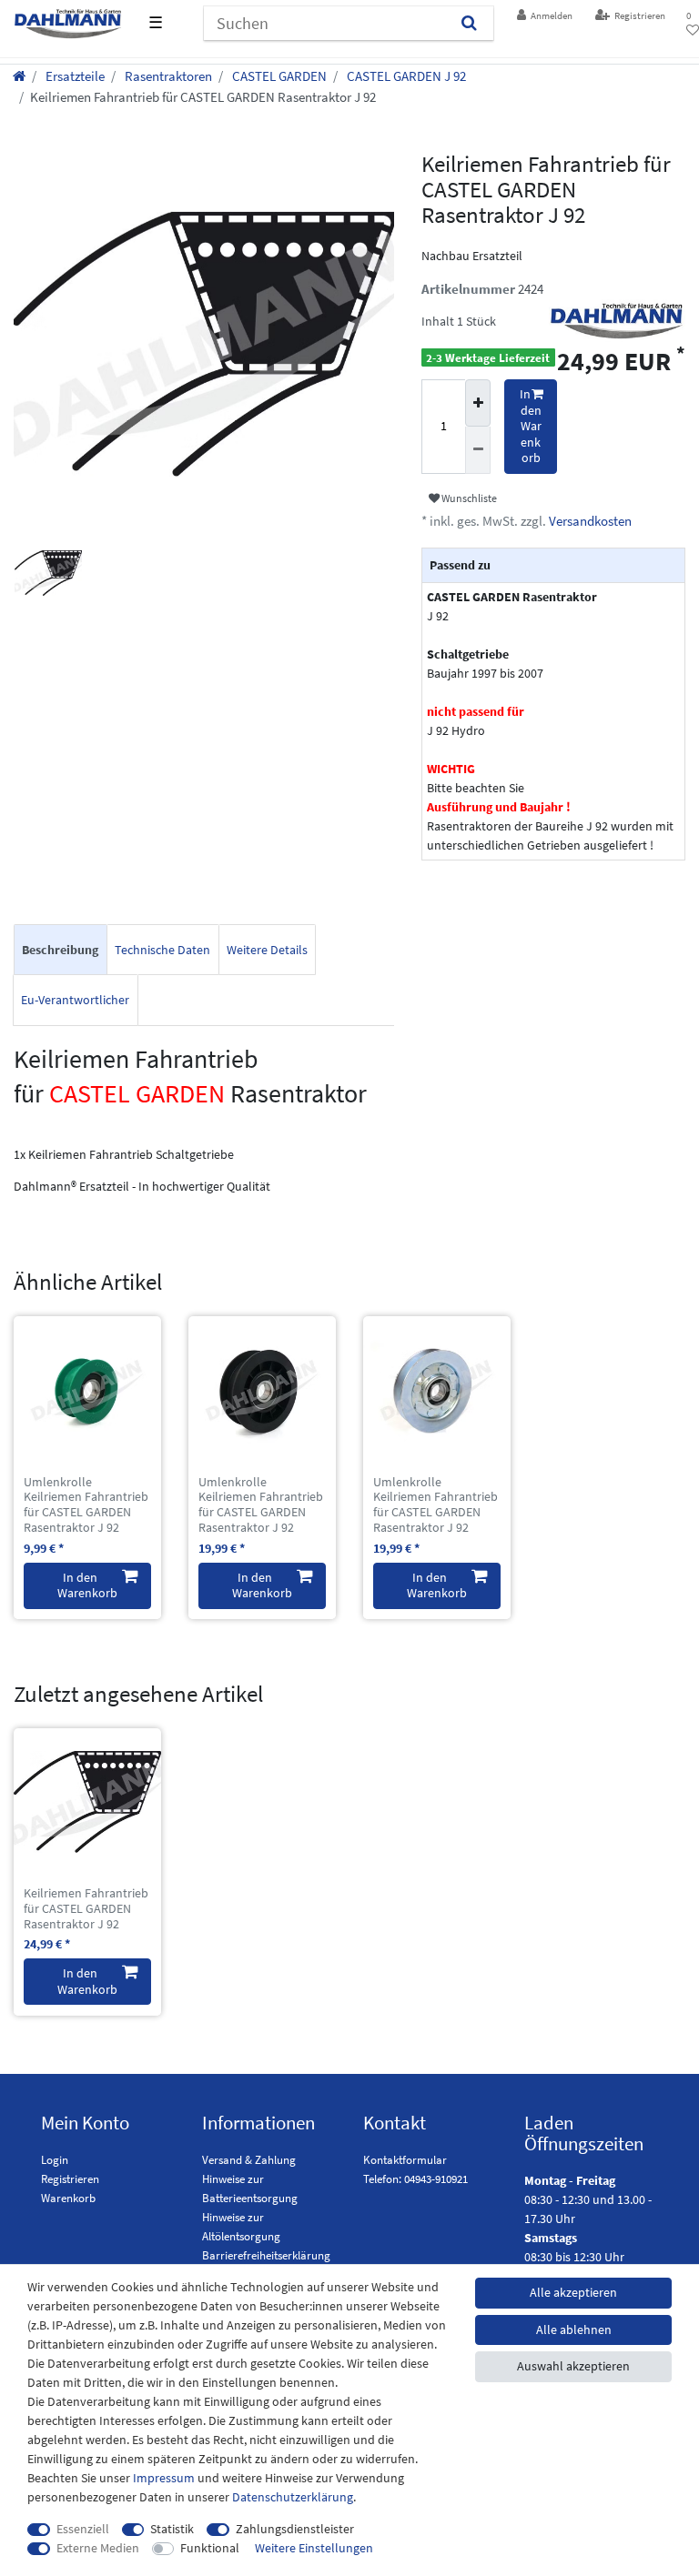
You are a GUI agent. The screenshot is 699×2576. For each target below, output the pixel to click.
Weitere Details (267, 950)
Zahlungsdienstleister (295, 2529)
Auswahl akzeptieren (573, 2366)
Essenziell (83, 2529)
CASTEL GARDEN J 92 (405, 76)
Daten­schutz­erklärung (293, 2497)
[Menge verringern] (478, 450)
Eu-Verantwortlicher (75, 1000)
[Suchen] (469, 23)
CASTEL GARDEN (278, 76)
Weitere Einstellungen (314, 2548)
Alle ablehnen (574, 2329)
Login (55, 2160)
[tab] (61, 950)
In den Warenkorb (531, 426)
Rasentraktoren (167, 76)
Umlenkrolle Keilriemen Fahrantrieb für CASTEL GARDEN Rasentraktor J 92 (86, 1505)
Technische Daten (162, 950)
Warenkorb (68, 2198)
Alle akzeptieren (573, 2292)
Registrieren (70, 2179)
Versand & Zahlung (249, 2160)
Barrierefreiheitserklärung (266, 2255)
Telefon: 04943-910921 (415, 2179)
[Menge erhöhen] (478, 403)
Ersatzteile (74, 76)
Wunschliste (468, 498)
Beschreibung (60, 950)
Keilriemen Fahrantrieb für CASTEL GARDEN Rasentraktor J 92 (86, 1908)
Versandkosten (589, 521)
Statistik (172, 2529)
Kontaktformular (405, 2160)
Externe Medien (98, 2548)
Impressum (164, 2478)
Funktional (210, 2548)
